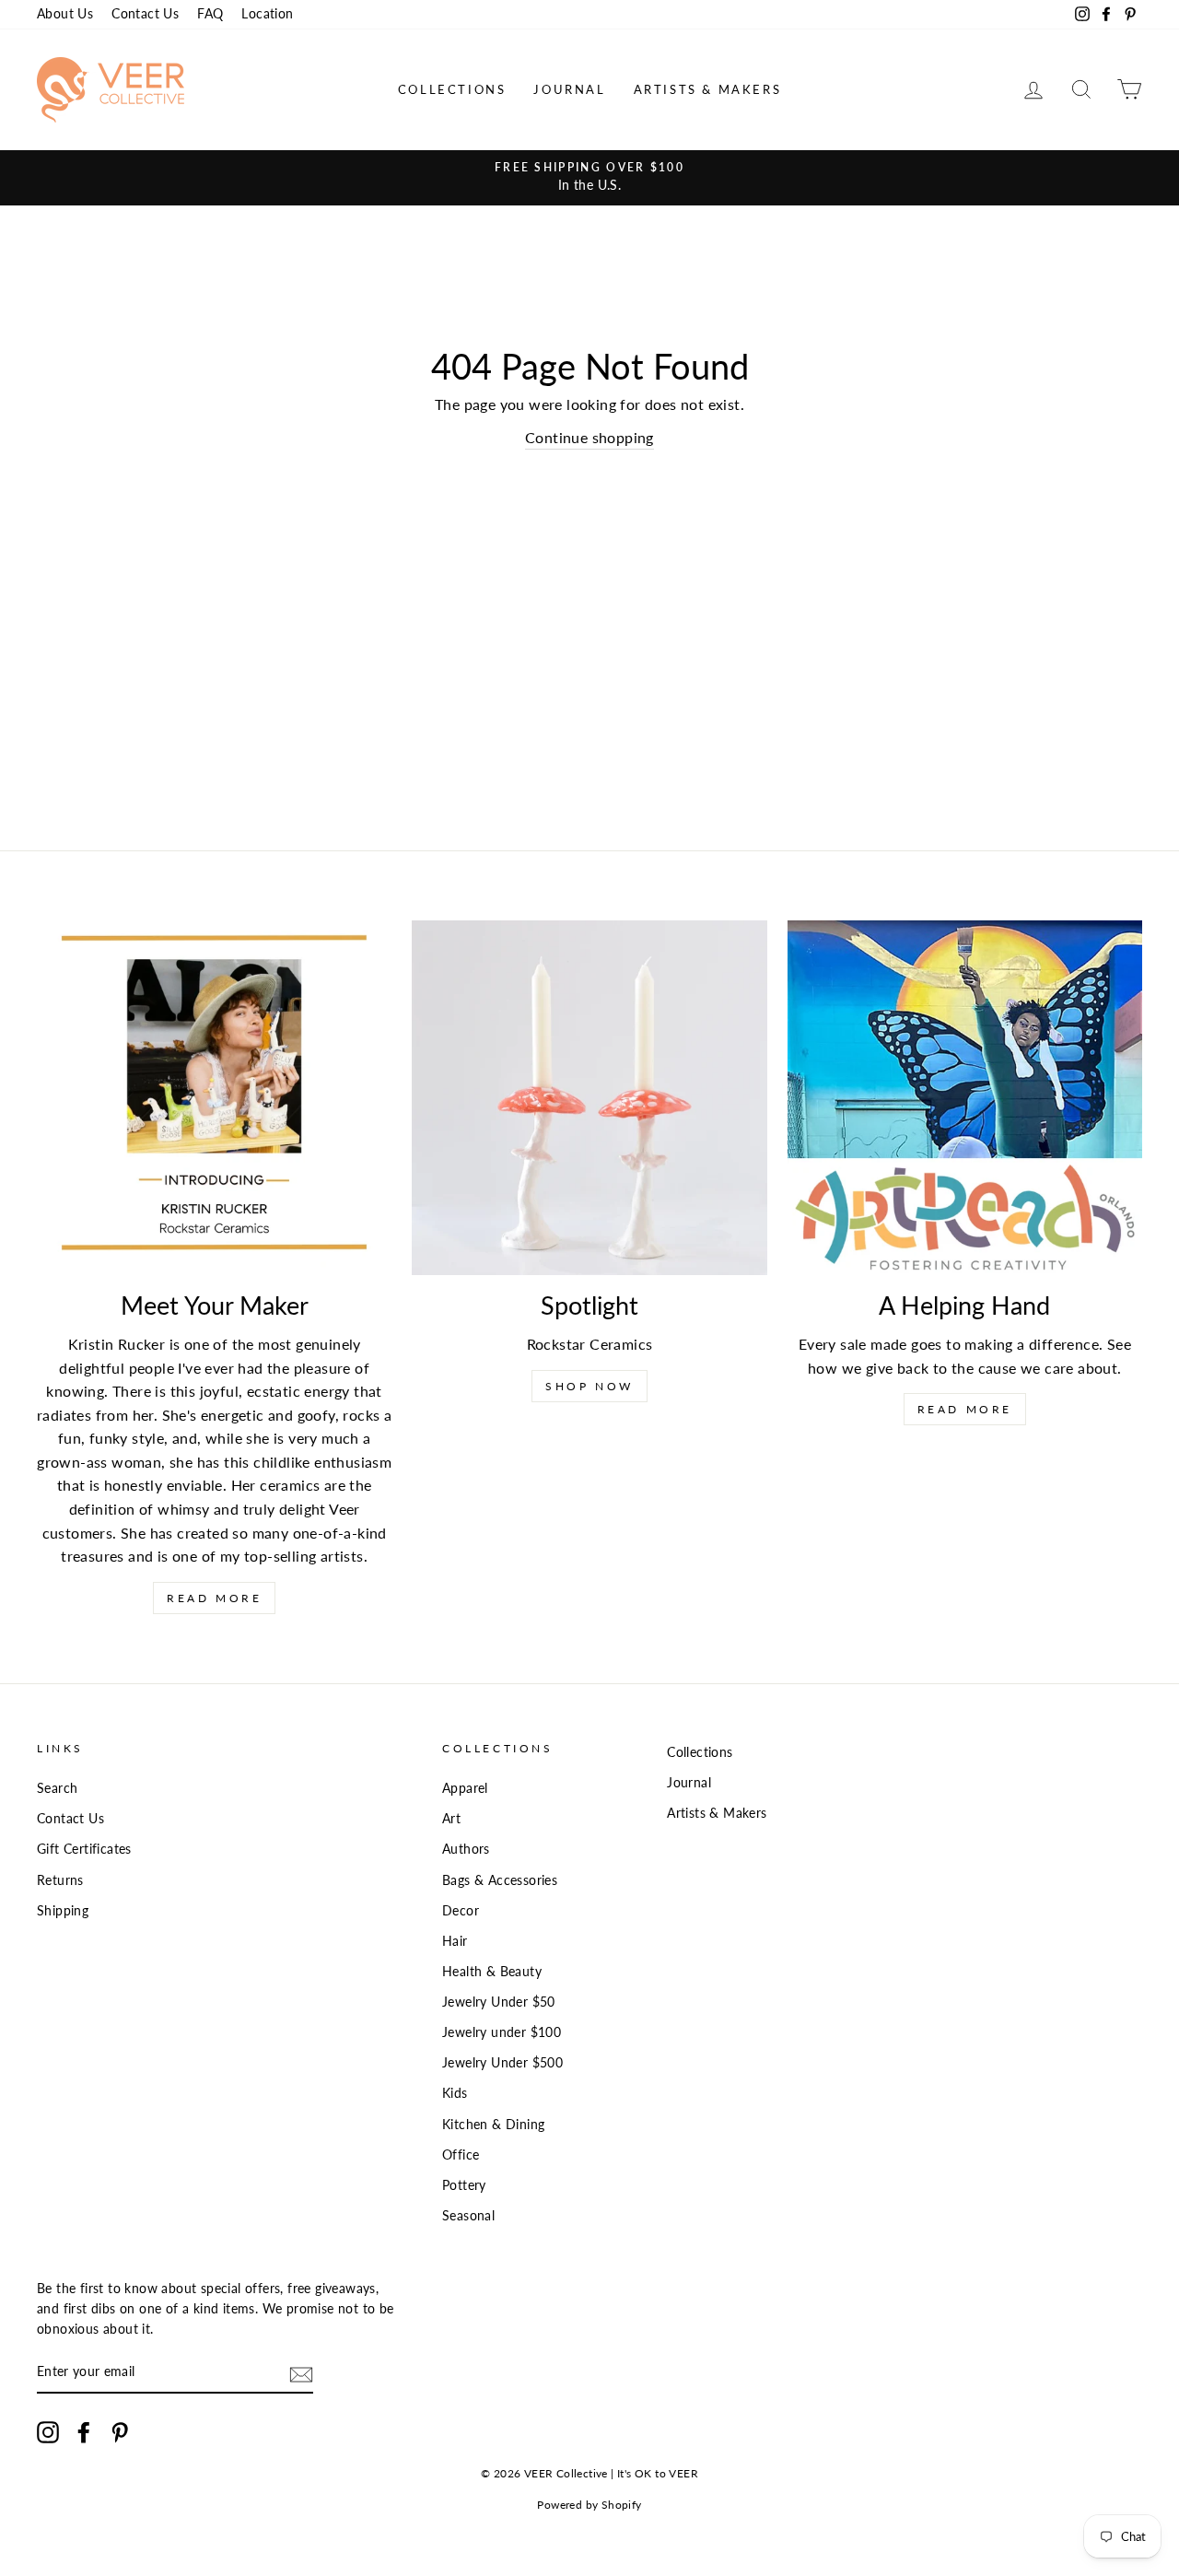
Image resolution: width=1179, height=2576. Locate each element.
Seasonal (468, 2216)
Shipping (63, 1911)
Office (461, 2155)
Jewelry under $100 (502, 2032)
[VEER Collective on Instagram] (48, 2432)
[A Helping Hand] (965, 1098)
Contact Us (145, 14)
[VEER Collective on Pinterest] (120, 2432)
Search (57, 1788)
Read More (214, 1598)
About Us (65, 14)
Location (267, 14)
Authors (466, 1849)
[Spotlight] (589, 1098)
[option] (589, 178)
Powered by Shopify (589, 2505)
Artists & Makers (708, 89)
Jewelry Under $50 (499, 2002)
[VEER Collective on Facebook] (84, 2432)
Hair (455, 1941)
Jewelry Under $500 (502, 2063)
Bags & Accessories (500, 1880)
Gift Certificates (84, 1849)
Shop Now (589, 1386)
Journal (569, 89)
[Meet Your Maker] (214, 1098)
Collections (452, 89)
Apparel (465, 1788)
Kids (455, 2093)
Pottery (464, 2185)
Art (451, 1819)
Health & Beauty (492, 1972)
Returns (60, 1880)
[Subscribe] (301, 2374)
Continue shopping (589, 437)
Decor (461, 1911)
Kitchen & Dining (493, 2125)
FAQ (210, 14)
